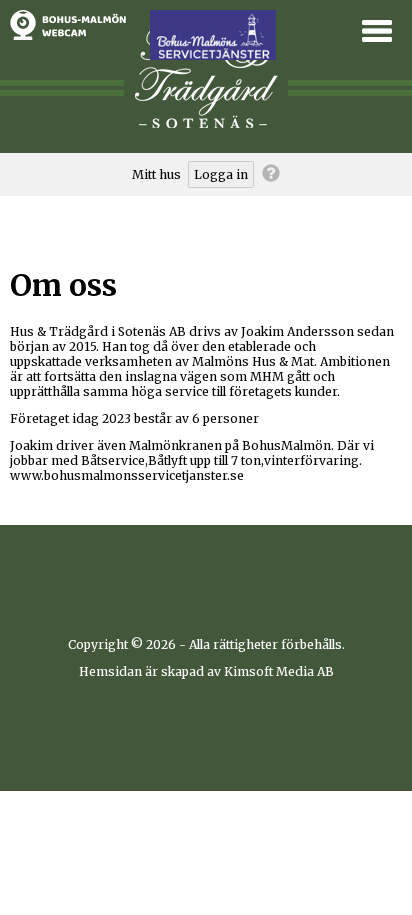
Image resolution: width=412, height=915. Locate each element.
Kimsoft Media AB (279, 671)
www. (27, 475)
